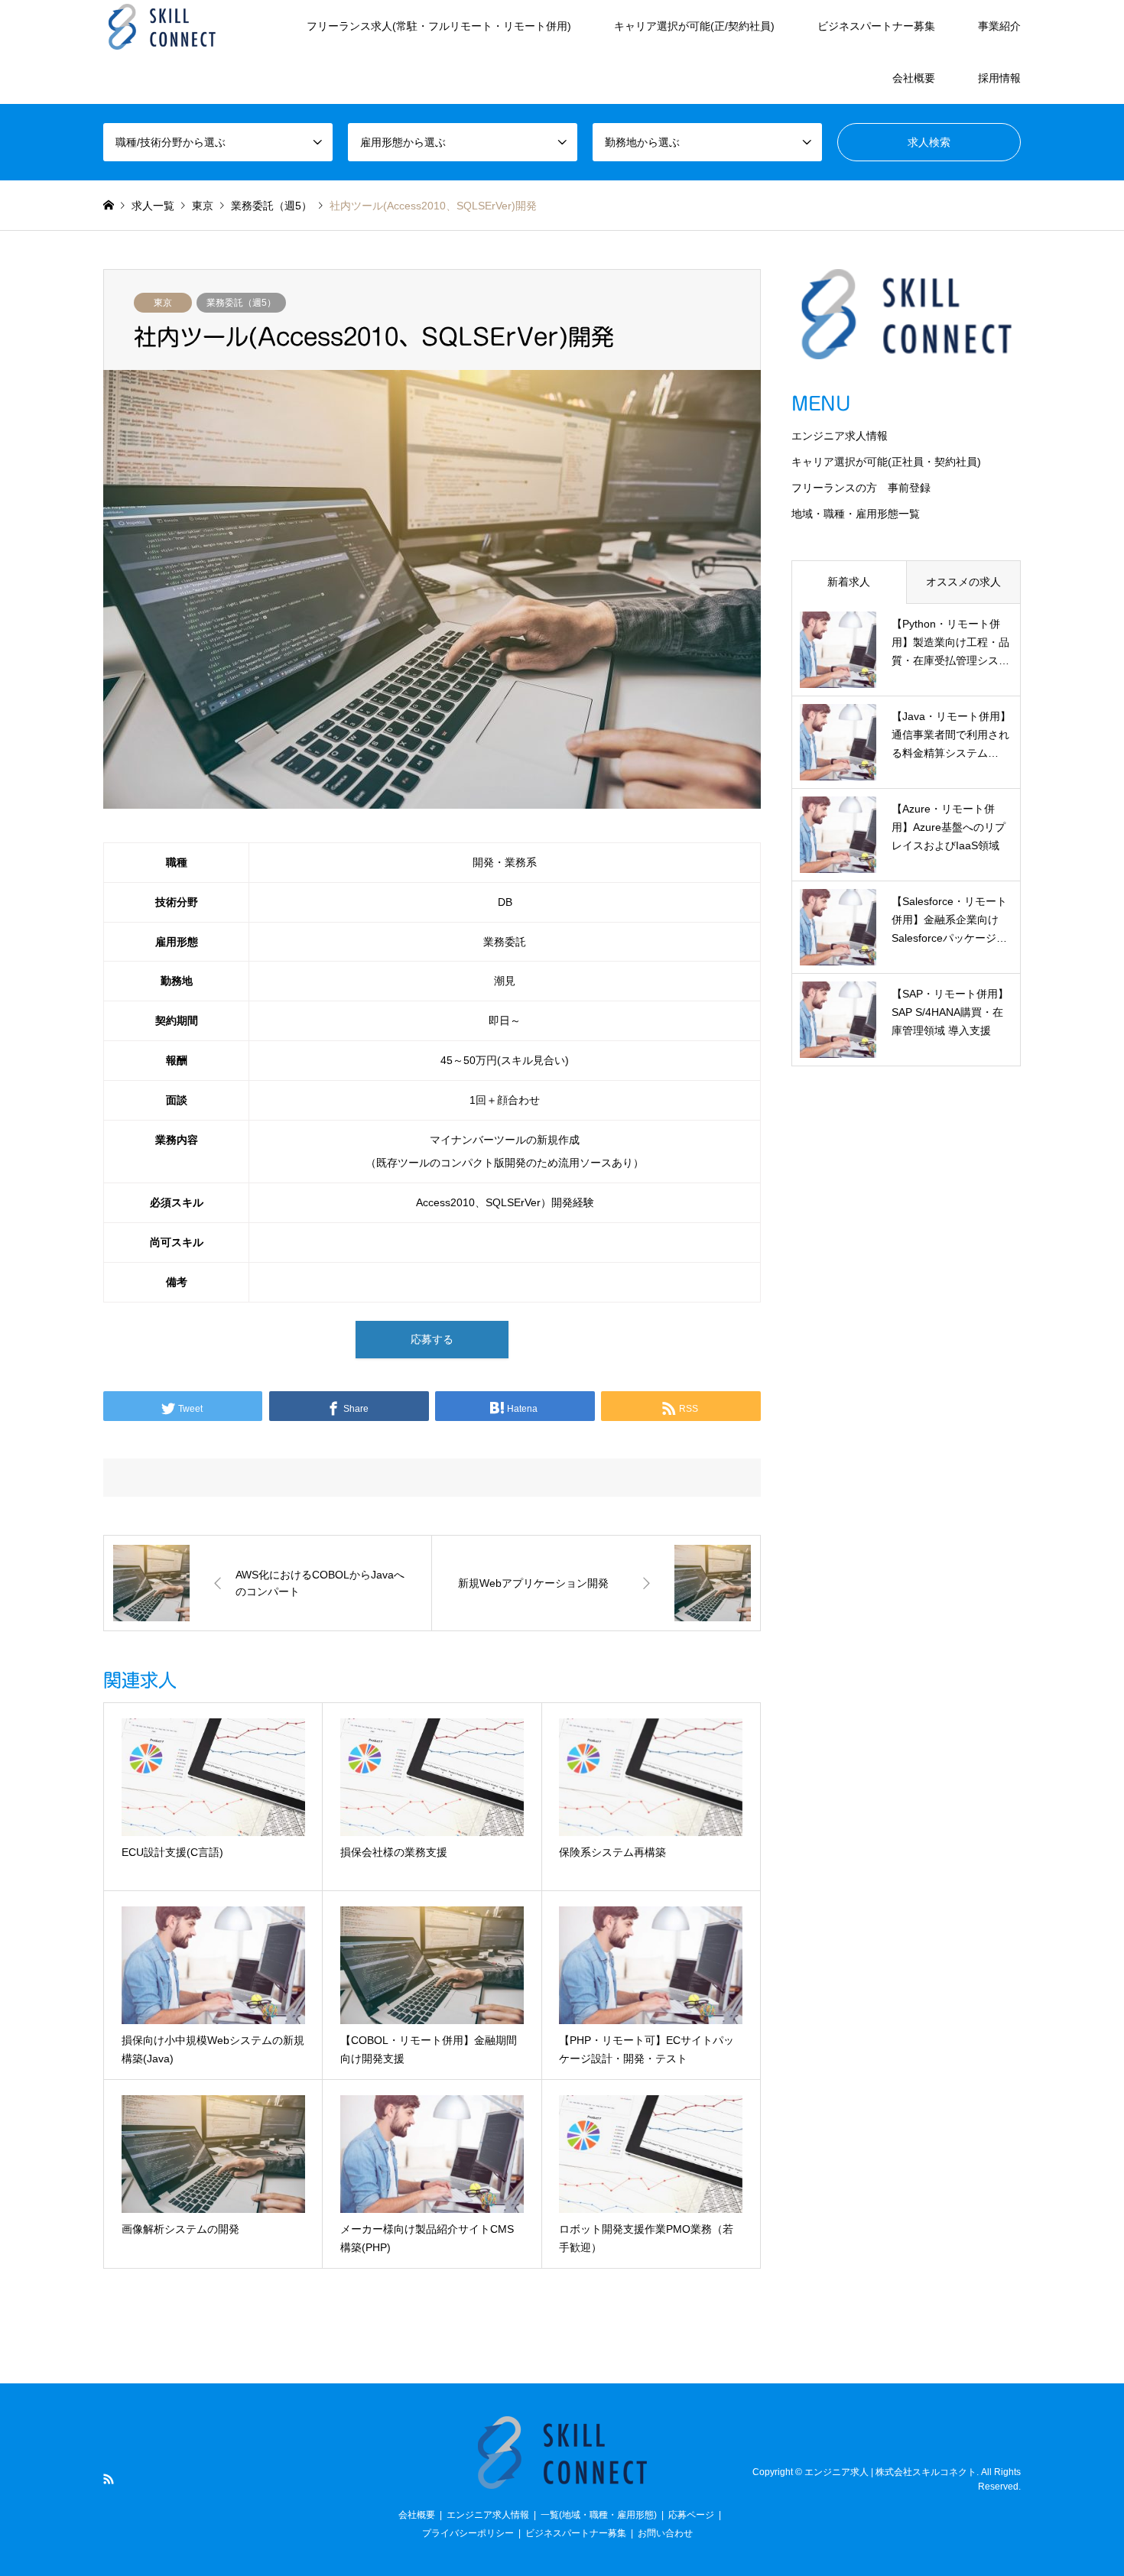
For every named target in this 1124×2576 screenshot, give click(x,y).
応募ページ (691, 2515)
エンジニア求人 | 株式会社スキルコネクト (890, 2472)
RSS (109, 2479)
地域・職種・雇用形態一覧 (856, 514)
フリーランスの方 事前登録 (861, 488)
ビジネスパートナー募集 (876, 26)
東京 (163, 303)
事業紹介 (999, 26)
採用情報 (999, 78)
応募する (432, 1339)
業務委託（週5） (241, 303)
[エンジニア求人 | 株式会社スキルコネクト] (162, 26)
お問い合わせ (665, 2533)
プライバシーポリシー (468, 2533)
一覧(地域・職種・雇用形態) (599, 2515)
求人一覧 (153, 206)
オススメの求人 (963, 582)
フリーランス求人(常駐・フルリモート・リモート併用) (439, 26)
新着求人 (849, 582)
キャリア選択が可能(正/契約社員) (694, 26)
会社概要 (914, 78)
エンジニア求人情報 (840, 436)
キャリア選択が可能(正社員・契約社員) (886, 462)
